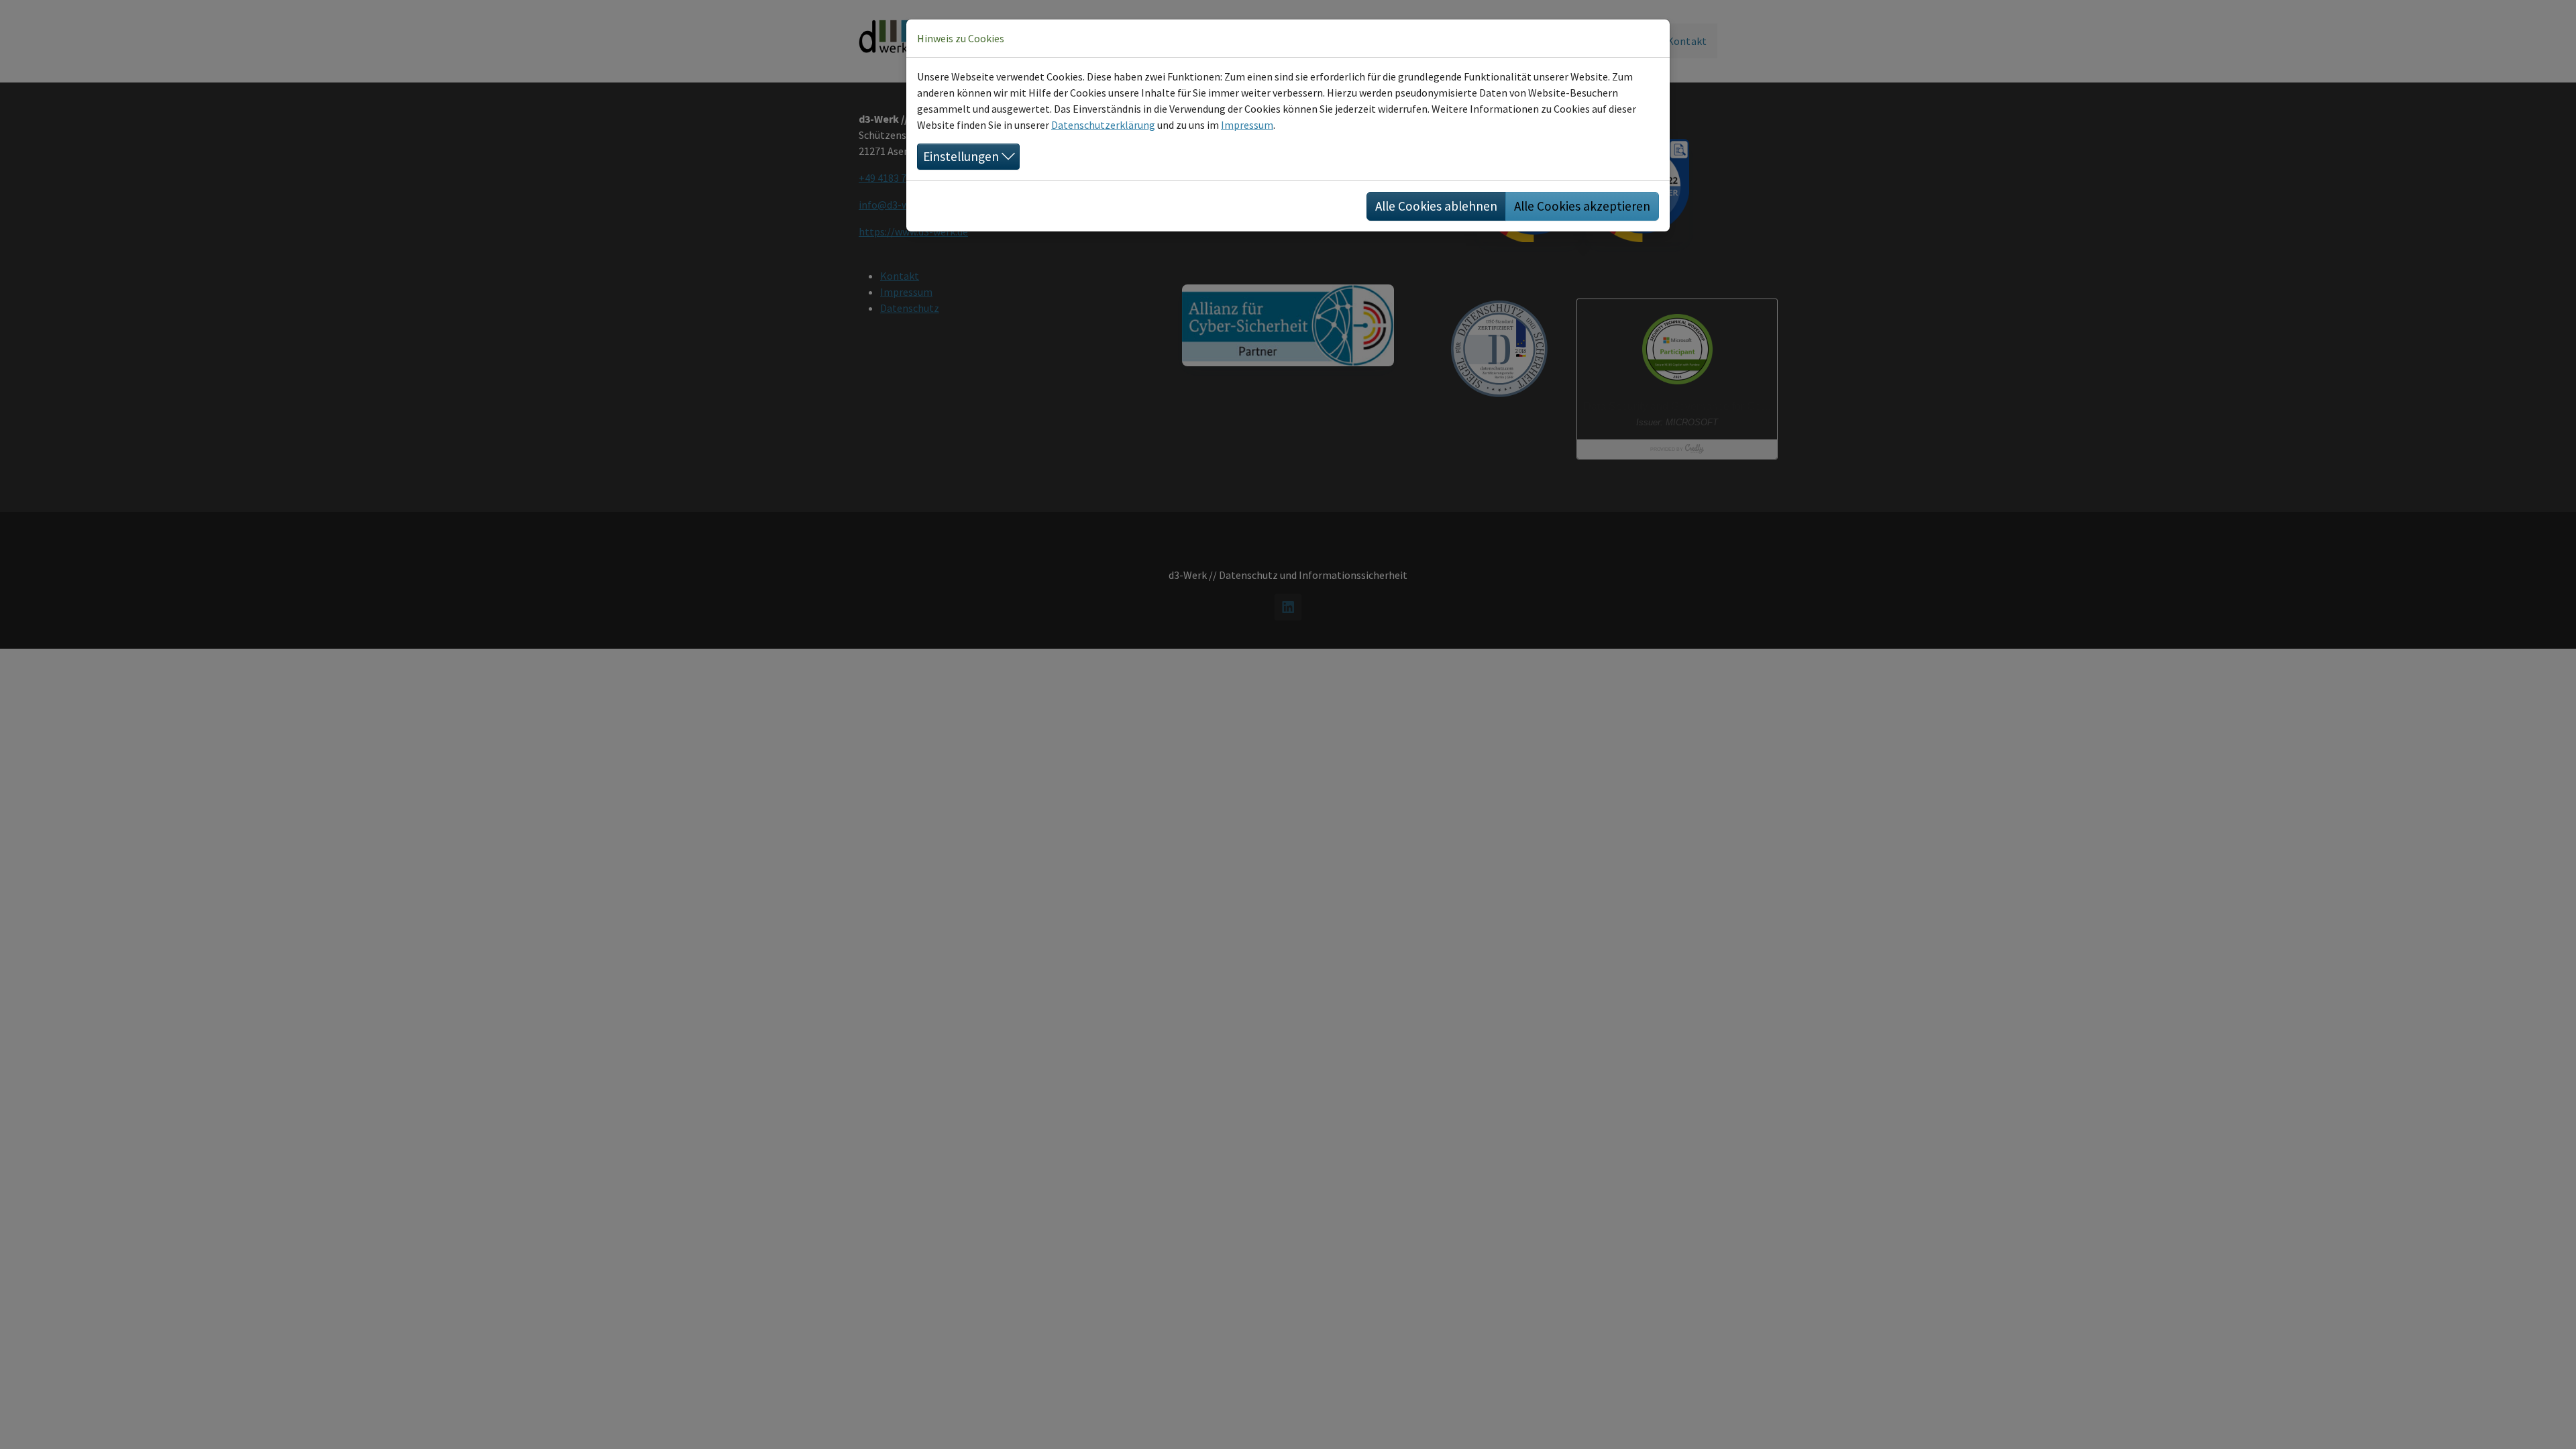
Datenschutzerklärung (1103, 125)
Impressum (1247, 125)
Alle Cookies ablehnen (1436, 206)
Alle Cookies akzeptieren (1582, 206)
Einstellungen (961, 156)
